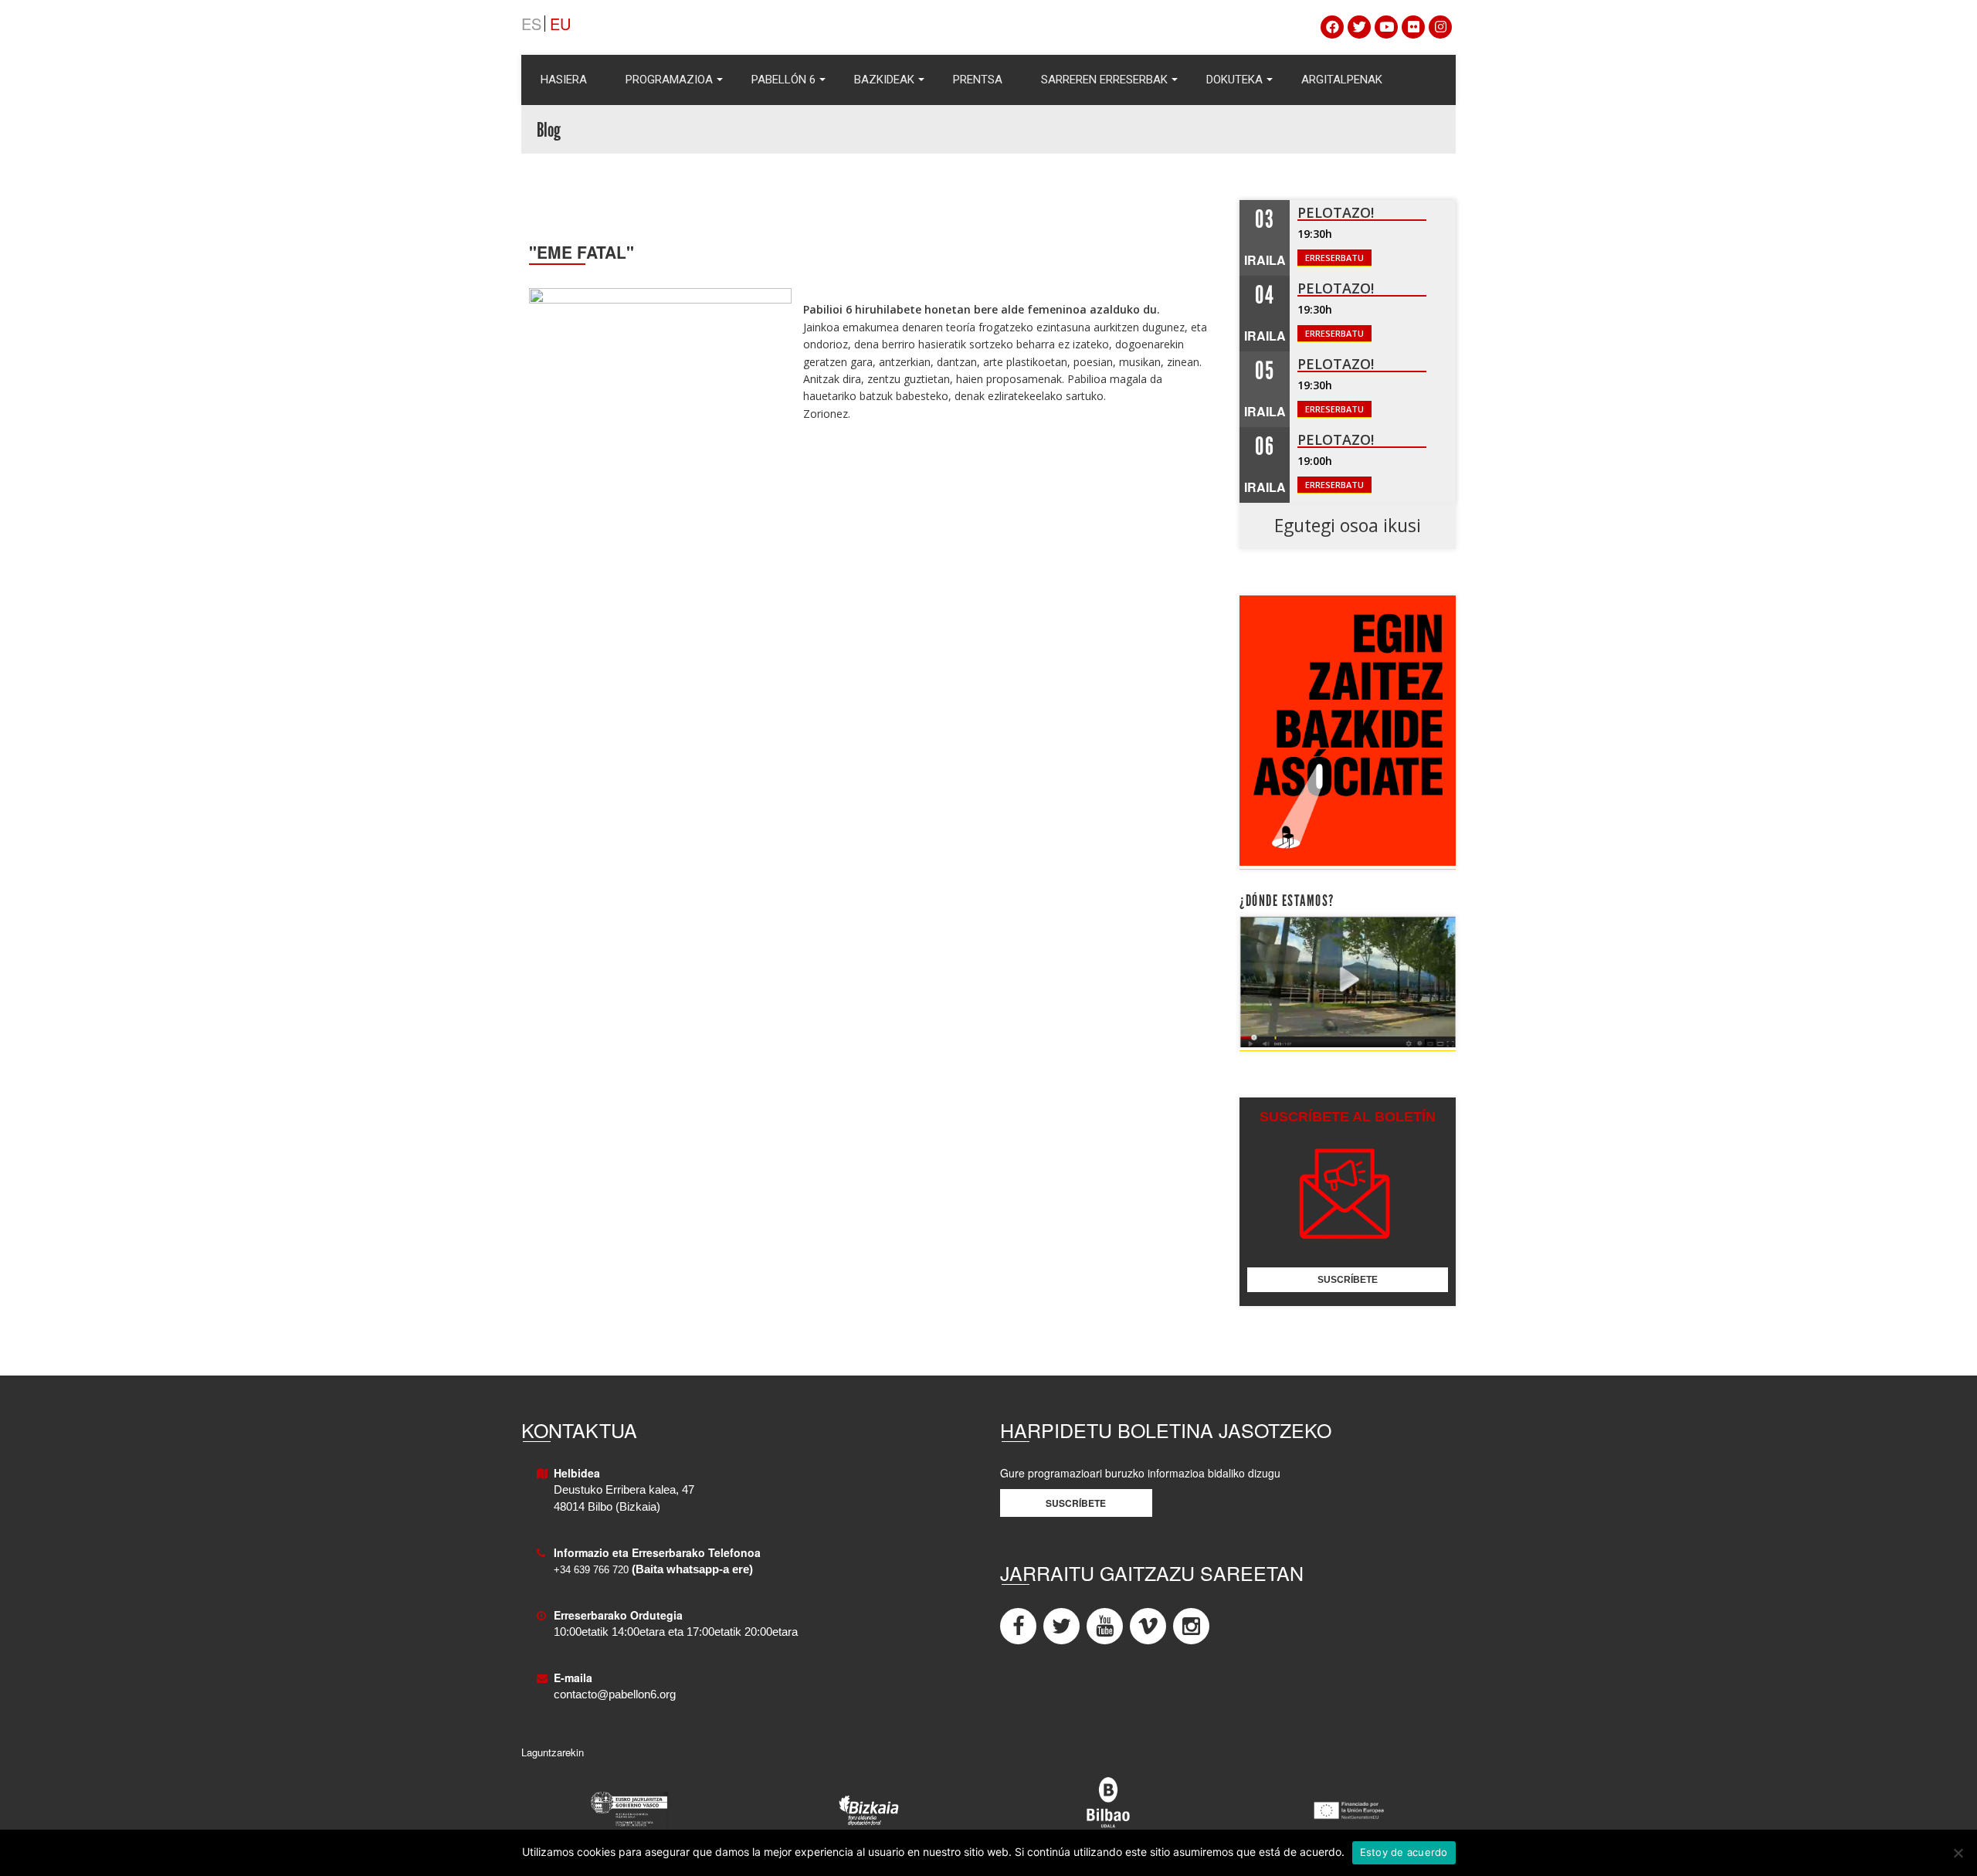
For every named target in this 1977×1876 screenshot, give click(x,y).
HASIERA (564, 80)
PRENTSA (978, 80)
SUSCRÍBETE (1348, 1280)
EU (560, 24)
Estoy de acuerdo (1404, 1852)
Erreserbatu (1334, 258)
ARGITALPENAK (1342, 80)
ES (531, 24)
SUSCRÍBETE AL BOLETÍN (1348, 1117)
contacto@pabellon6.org (615, 1695)
